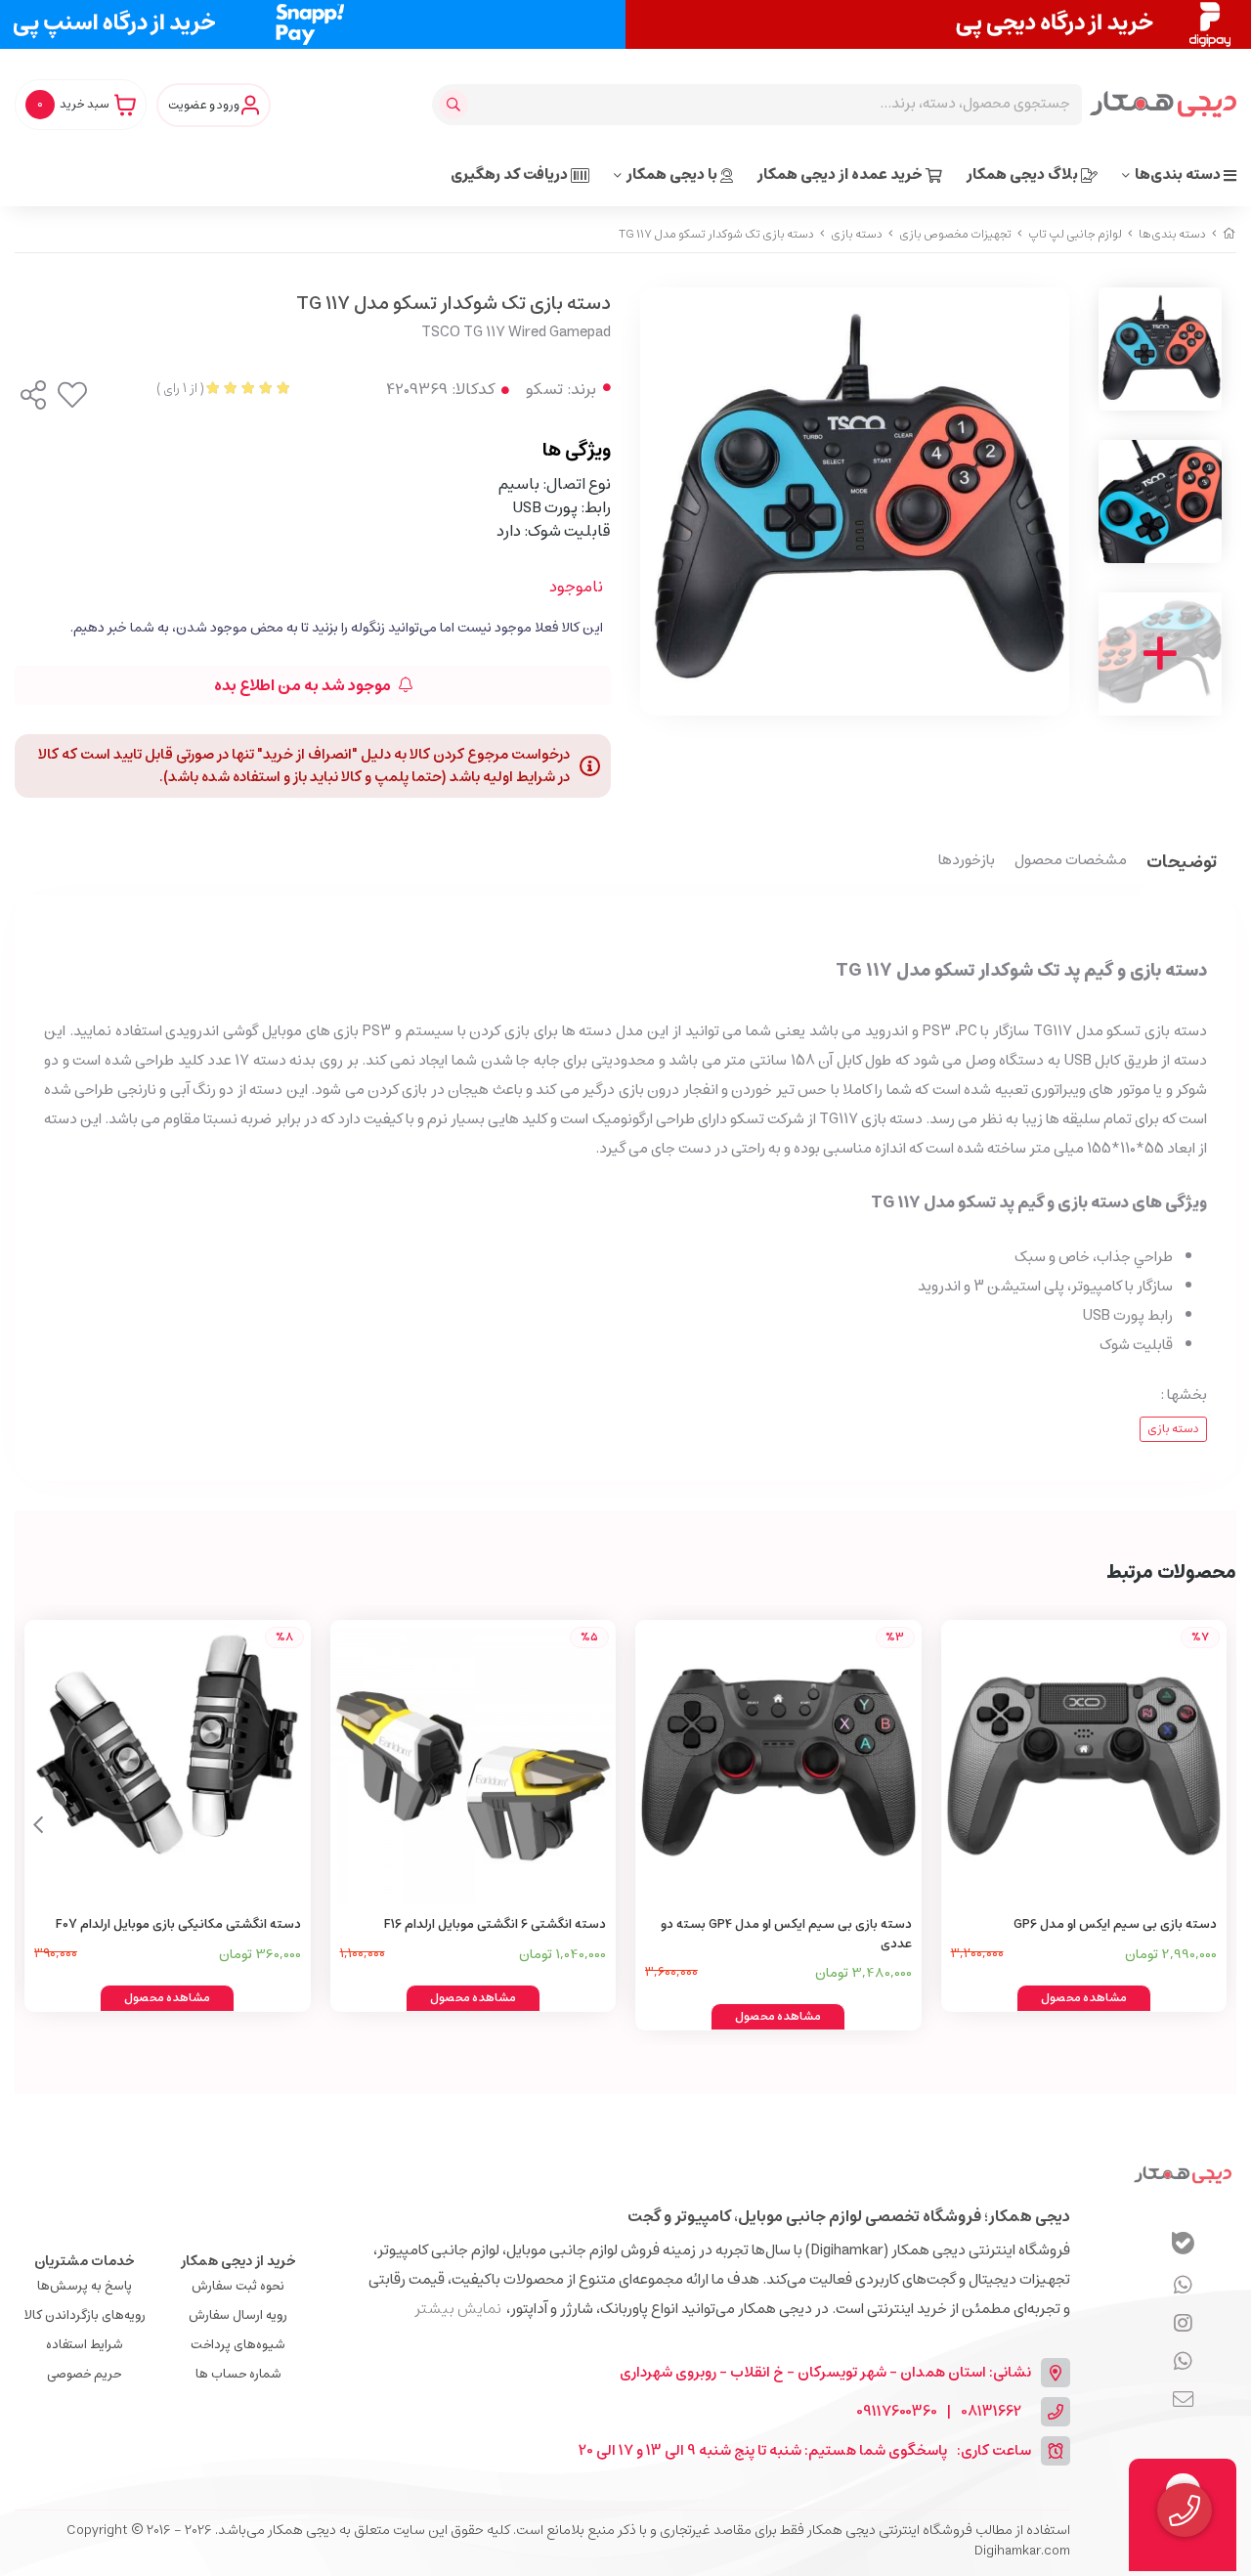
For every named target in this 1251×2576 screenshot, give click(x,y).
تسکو (544, 389)
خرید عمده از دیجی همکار (841, 175)
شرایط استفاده (85, 2345)
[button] (38, 1825)
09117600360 (897, 2412)
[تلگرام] (1183, 2325)
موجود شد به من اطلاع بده (304, 685)
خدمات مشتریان (85, 2261)
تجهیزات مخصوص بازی (955, 234)
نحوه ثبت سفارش (238, 2286)
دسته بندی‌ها (1179, 175)
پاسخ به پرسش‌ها (85, 2286)
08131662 (991, 2412)
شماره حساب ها (238, 2374)
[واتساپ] (1183, 2287)
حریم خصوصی (84, 2374)
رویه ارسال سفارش (238, 2315)
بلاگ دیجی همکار (1024, 175)
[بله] (1183, 2246)
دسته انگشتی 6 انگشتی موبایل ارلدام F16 (495, 1924)
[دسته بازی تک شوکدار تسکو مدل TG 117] (1183, 2174)
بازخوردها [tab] (967, 861)
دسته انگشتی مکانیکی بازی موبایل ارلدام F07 (178, 1924)
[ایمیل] (1183, 2401)
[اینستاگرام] (1183, 2363)
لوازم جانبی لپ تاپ (1075, 234)
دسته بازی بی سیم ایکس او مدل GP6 (1115, 1924)
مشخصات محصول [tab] (1071, 861)
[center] (456, 105)
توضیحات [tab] (1182, 864)
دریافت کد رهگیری (511, 175)
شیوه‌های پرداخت (238, 2345)
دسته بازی (857, 234)
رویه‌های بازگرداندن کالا (85, 2315)
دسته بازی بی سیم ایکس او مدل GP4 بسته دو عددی (786, 1934)
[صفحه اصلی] (1229, 234)
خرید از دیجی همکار (238, 2261)
